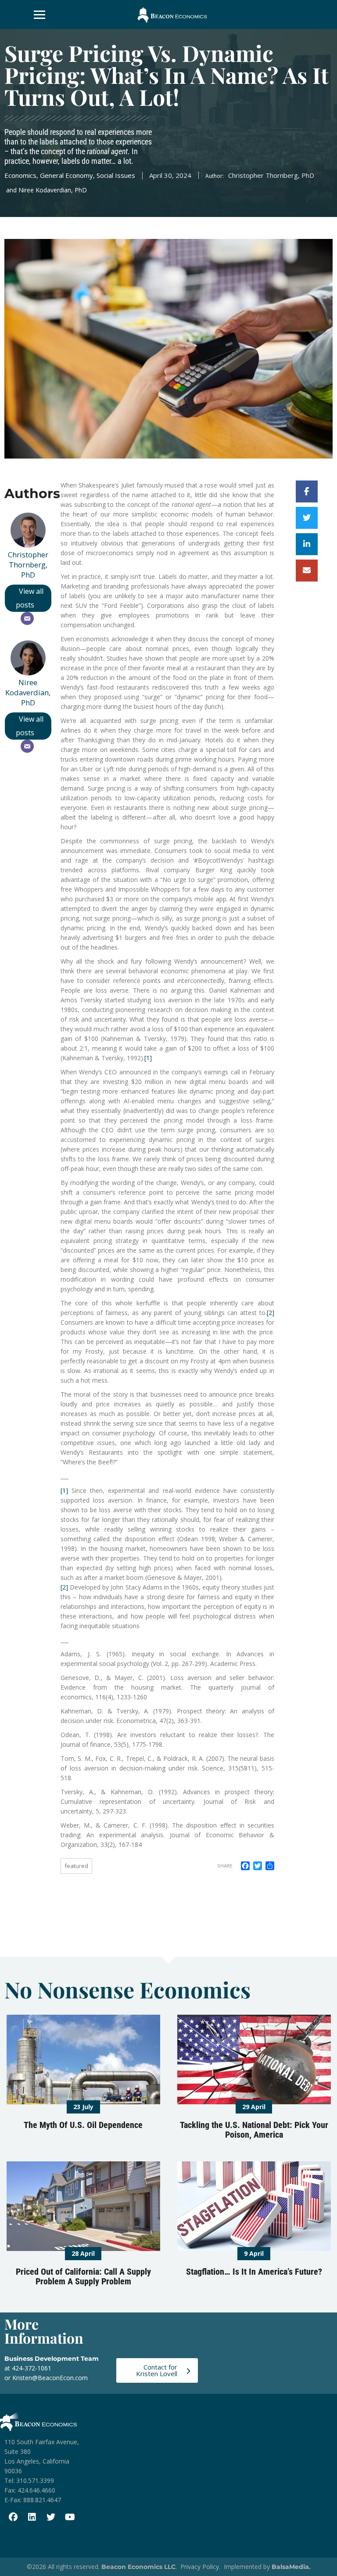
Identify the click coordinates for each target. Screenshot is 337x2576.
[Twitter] (51, 2517)
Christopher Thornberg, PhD (28, 565)
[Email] (27, 618)
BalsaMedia (290, 2567)
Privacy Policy (200, 2567)
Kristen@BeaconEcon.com (50, 2378)
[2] (271, 1313)
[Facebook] (13, 2517)
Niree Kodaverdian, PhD (28, 692)
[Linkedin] (32, 2517)
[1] (148, 1058)
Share (225, 1866)
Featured (76, 1866)
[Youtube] (70, 2517)
